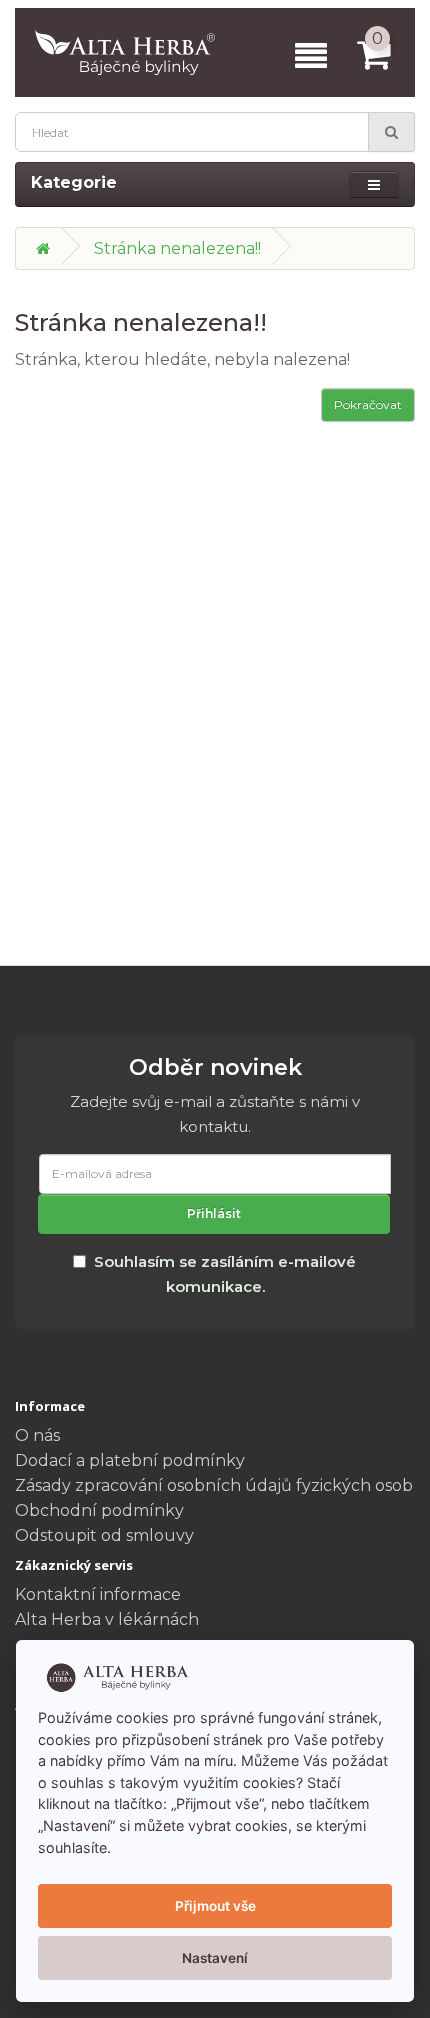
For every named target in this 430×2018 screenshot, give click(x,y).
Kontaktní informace (98, 1594)
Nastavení (215, 1958)
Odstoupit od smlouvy (104, 1535)
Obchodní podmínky (99, 1510)
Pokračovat (368, 404)
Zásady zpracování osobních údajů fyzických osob (214, 1485)
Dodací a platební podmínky (130, 1460)
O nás (37, 1435)
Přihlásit (214, 1213)
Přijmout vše (215, 1906)
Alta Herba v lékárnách (107, 1619)
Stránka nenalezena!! (177, 248)
